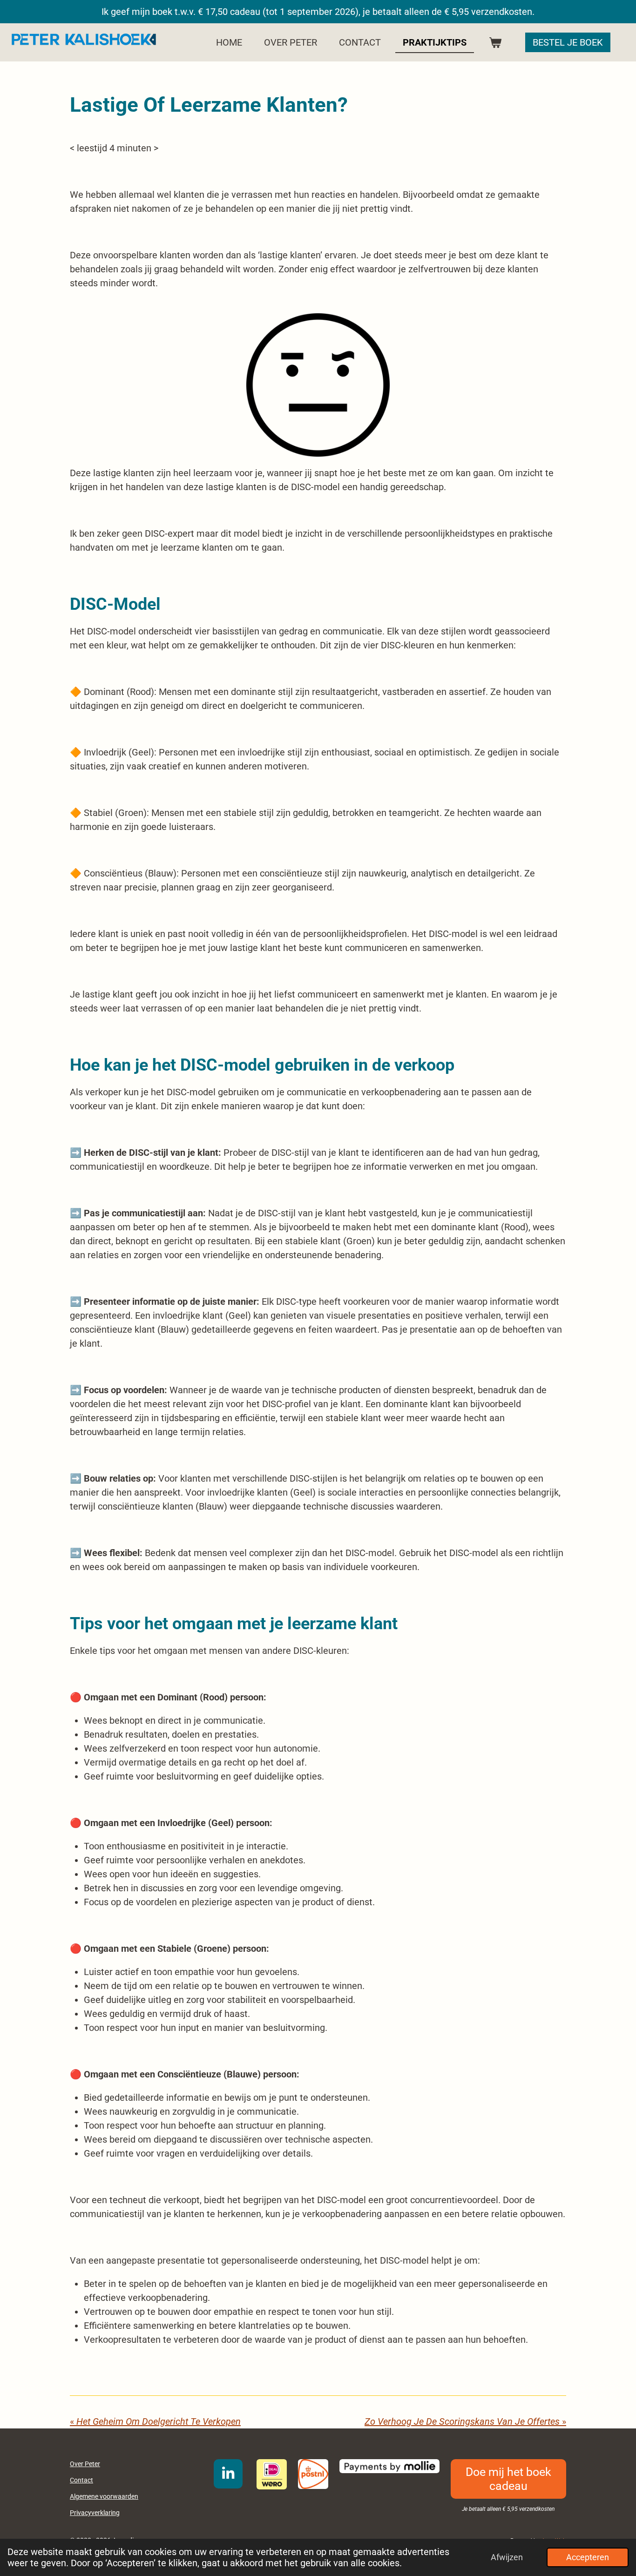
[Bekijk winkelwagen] (495, 42)
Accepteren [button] (588, 2557)
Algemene (104, 2496)
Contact (81, 2480)
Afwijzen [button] (507, 2557)
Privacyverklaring (95, 2513)
